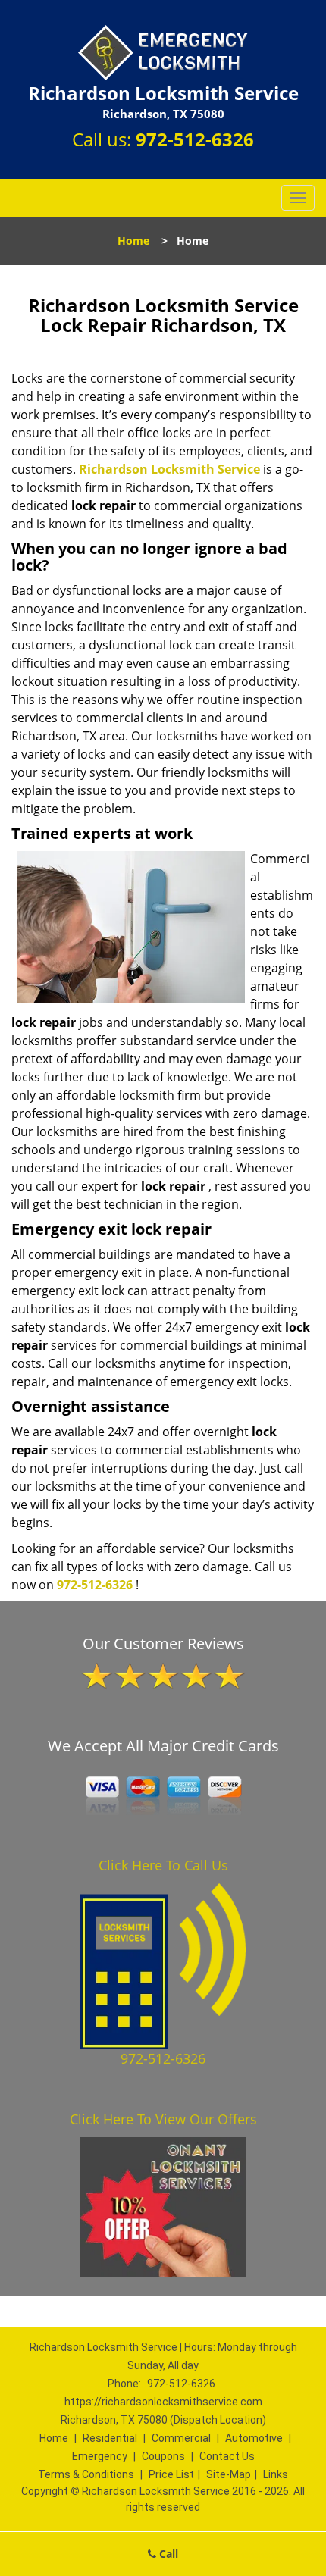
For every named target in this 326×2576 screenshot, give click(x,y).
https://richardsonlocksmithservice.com (163, 2402)
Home (133, 241)
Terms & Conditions (86, 2474)
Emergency (100, 2456)
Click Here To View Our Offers (163, 2119)
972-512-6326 (195, 139)
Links (276, 2474)
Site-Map (229, 2474)
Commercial (181, 2438)
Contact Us (227, 2456)
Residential (110, 2438)
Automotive (254, 2438)
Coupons (163, 2456)
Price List (171, 2474)
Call (167, 2554)
